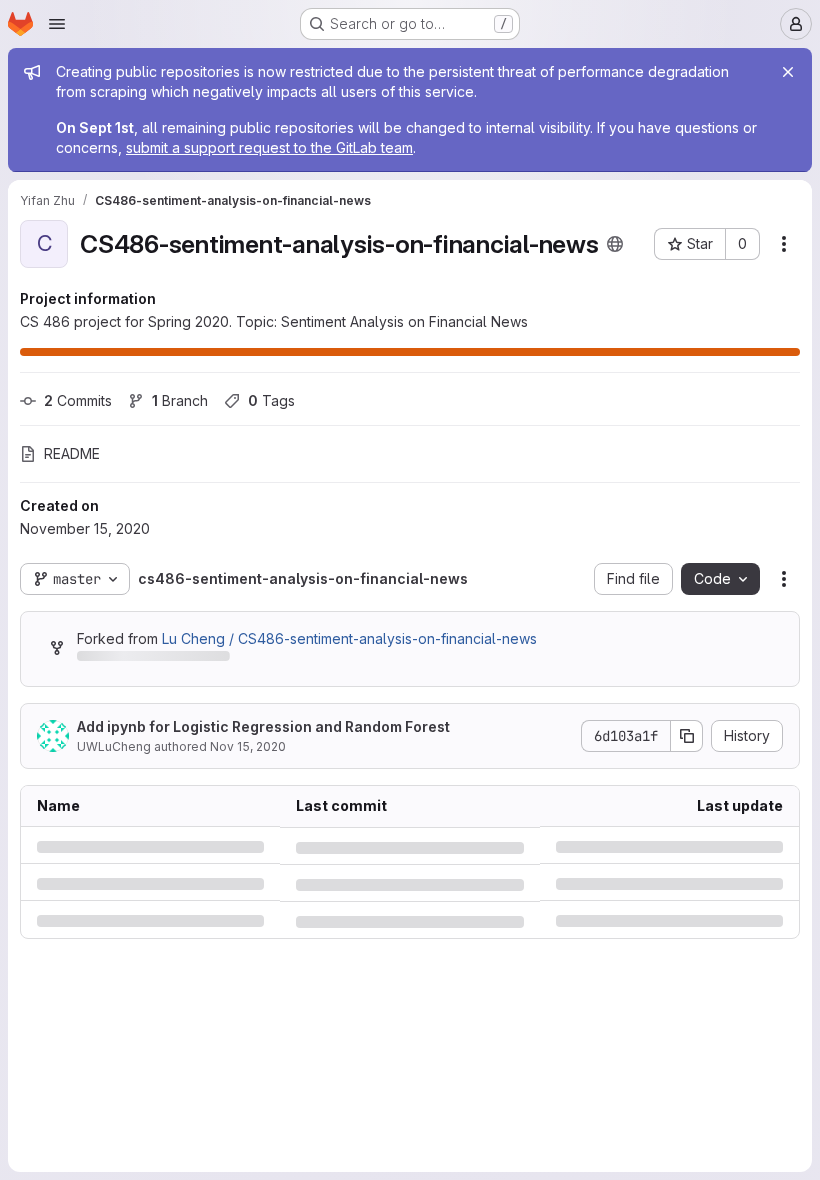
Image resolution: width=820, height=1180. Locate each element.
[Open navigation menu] (57, 24)
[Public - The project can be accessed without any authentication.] (615, 244)
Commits (78, 400)
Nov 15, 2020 (248, 746)
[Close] (788, 72)
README (72, 453)
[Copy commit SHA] (687, 736)
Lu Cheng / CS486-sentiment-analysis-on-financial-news (349, 638)
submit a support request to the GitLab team (269, 147)
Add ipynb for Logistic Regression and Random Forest (263, 726)
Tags (271, 400)
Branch (180, 400)
